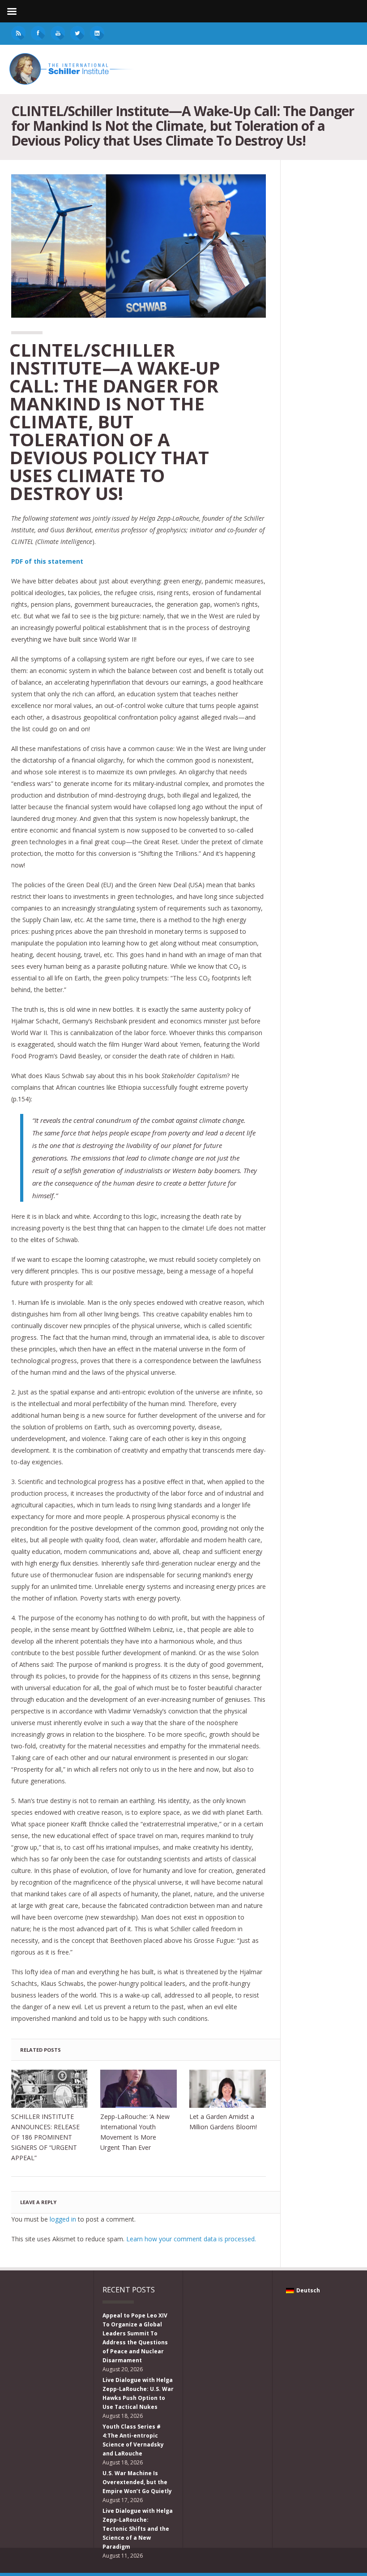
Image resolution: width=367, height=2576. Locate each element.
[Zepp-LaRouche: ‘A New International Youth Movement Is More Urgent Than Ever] (139, 2089)
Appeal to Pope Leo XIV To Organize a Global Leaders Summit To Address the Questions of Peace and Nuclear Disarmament (135, 2338)
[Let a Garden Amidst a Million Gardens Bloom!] (228, 2089)
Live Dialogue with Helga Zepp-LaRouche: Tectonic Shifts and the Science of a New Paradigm (138, 2529)
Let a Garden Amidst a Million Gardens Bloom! (223, 2122)
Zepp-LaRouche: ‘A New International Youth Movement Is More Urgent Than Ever (135, 2132)
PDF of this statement (47, 561)
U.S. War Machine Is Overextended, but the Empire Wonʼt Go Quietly (137, 2482)
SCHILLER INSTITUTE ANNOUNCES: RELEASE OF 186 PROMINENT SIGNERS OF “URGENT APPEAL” (45, 2137)
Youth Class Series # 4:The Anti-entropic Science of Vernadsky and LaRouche (133, 2440)
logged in (63, 2219)
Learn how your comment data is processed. (191, 2239)
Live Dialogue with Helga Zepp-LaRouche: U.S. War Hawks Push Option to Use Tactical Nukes (138, 2393)
